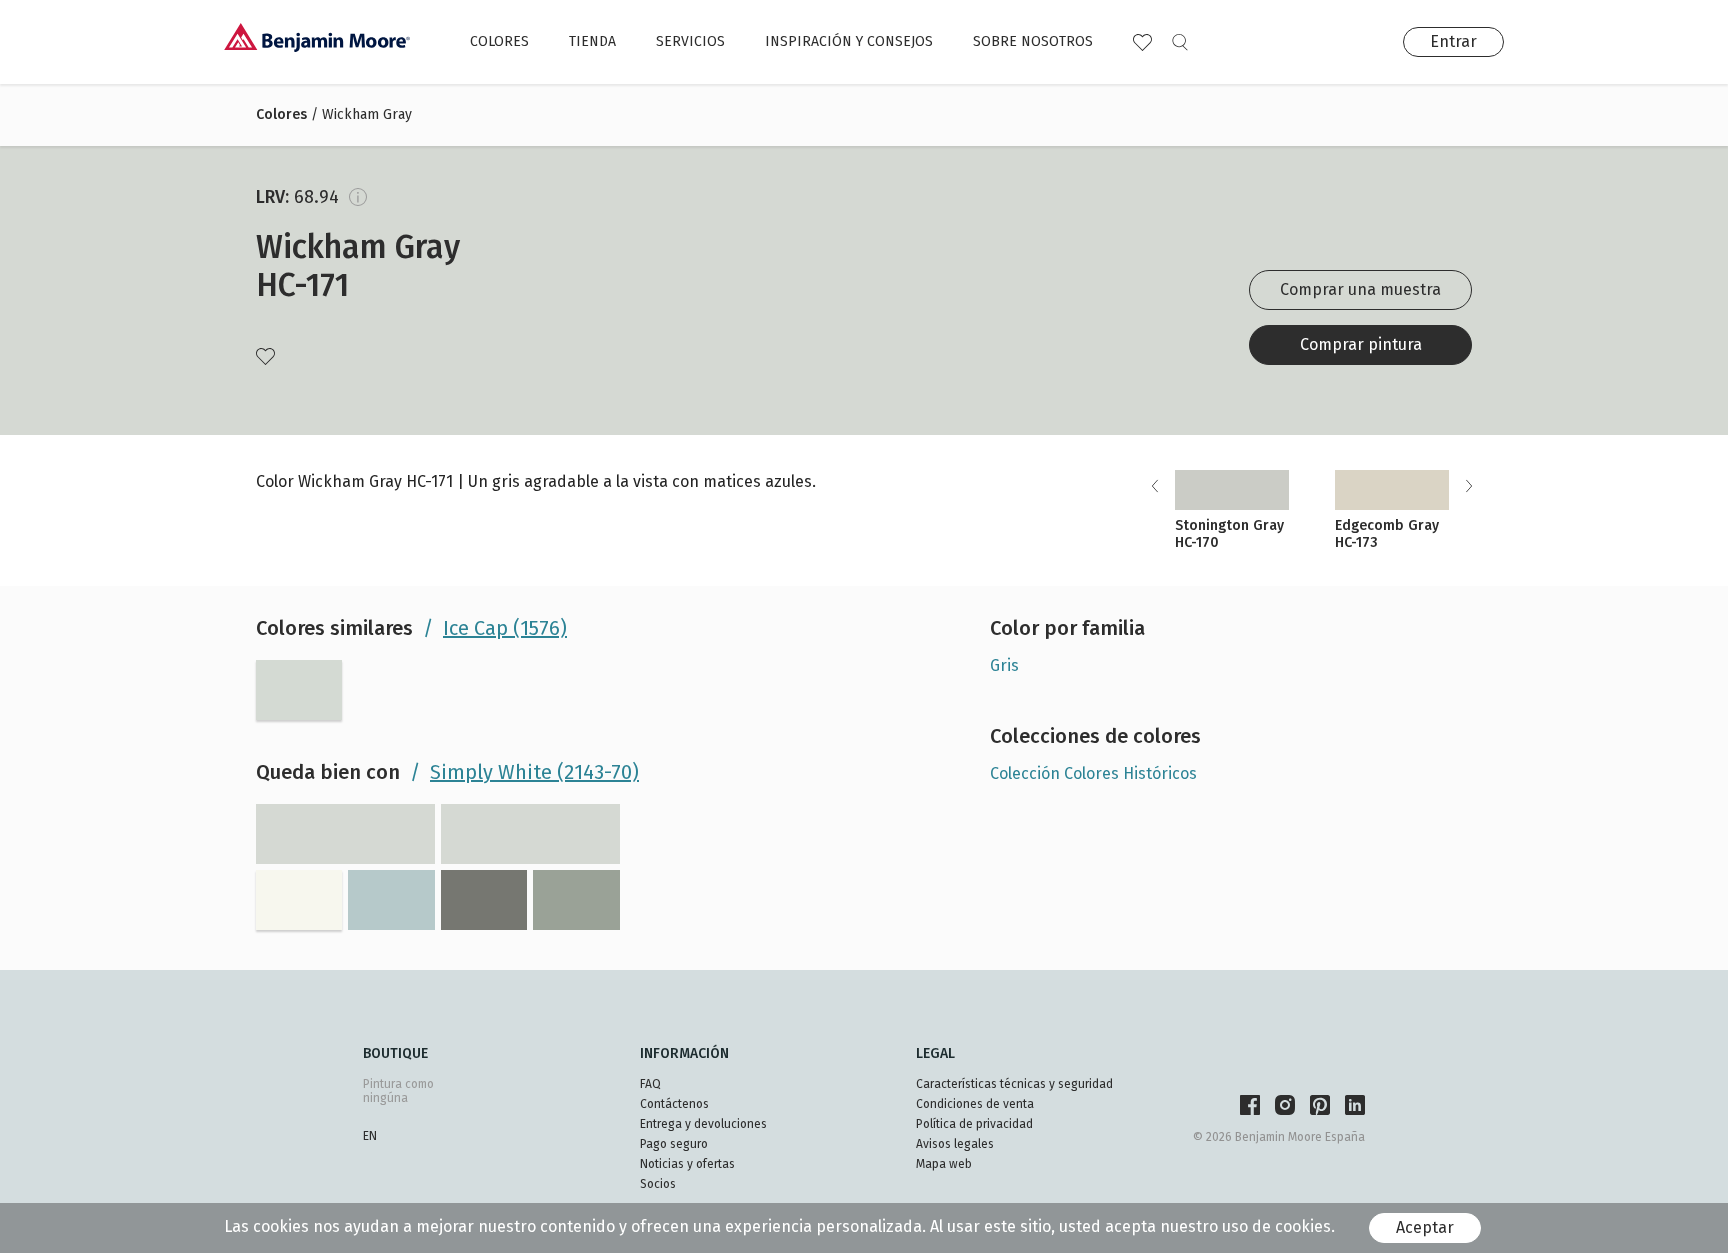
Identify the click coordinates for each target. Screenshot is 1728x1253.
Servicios (690, 41)
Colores (499, 41)
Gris (1004, 665)
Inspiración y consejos (849, 41)
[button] (1468, 486)
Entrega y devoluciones (703, 1124)
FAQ (650, 1084)
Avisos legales (955, 1144)
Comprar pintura (1361, 344)
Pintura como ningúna (398, 1091)
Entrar (1453, 41)
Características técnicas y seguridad (1014, 1084)
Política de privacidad (974, 1124)
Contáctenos (674, 1104)
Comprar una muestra (1360, 289)
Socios (658, 1184)
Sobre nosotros (1033, 41)
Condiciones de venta (975, 1104)
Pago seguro (674, 1144)
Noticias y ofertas (687, 1164)
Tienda (592, 41)
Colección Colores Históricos (1093, 773)
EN (370, 1136)
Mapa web (944, 1164)
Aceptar (1425, 1227)
